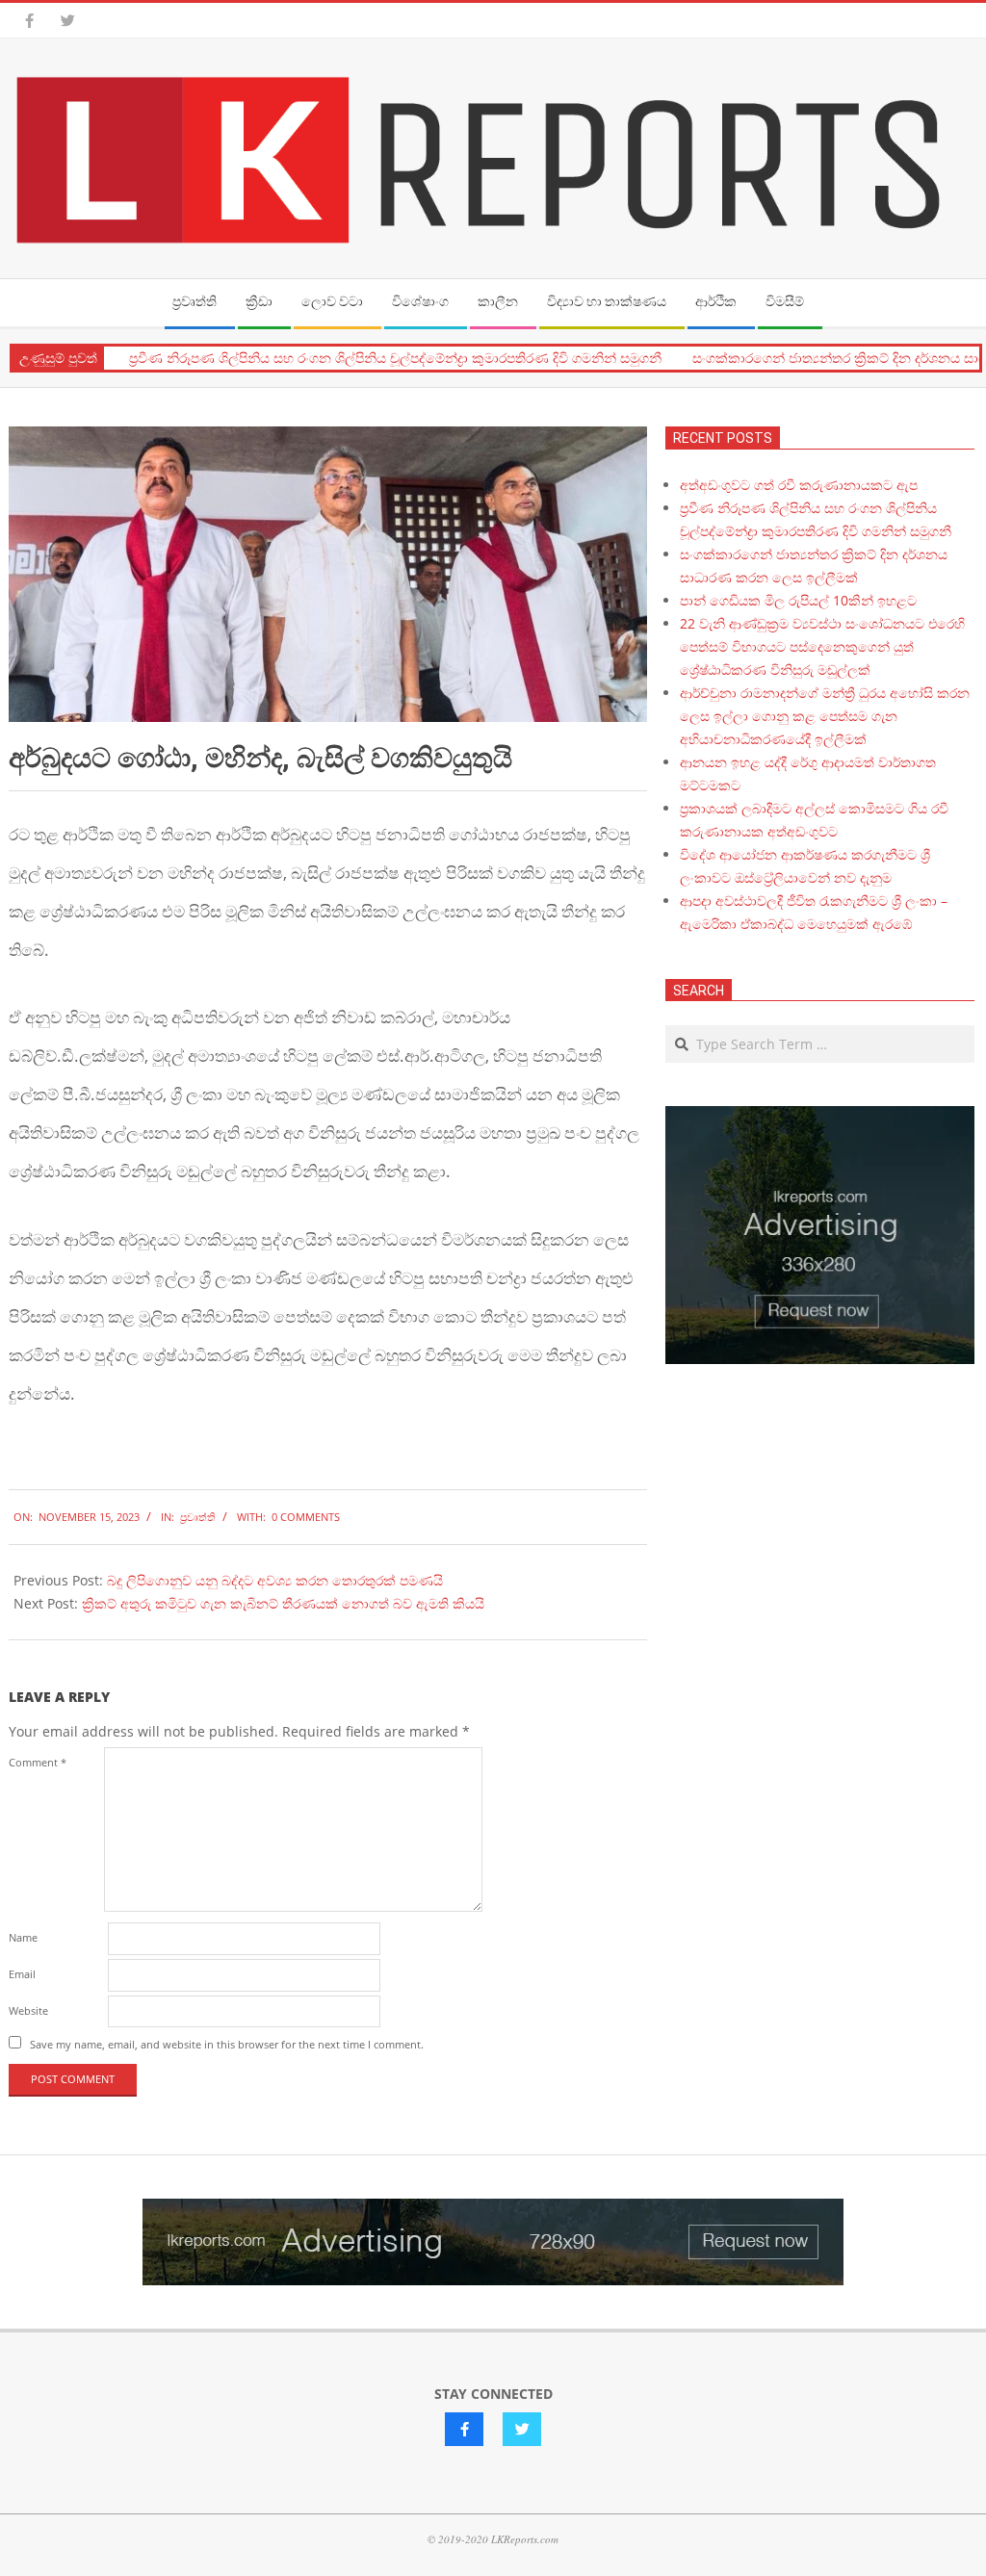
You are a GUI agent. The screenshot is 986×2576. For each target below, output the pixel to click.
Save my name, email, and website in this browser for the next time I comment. (227, 2044)
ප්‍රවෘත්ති (198, 1517)
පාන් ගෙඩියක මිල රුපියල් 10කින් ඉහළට (798, 600)
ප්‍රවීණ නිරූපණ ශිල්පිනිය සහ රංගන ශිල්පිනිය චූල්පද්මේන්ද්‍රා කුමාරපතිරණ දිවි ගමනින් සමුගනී (368, 358)
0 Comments (306, 1517)
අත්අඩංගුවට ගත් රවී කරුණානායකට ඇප (799, 485)
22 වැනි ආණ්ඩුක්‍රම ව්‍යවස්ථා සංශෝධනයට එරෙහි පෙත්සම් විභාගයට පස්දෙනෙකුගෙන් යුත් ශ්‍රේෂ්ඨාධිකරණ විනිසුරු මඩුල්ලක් (822, 646)
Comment (38, 1762)
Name (23, 1937)
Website (28, 2010)
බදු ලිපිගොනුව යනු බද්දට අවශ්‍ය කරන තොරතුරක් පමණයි (275, 1580)
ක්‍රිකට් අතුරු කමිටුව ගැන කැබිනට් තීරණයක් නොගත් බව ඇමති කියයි (283, 1603)
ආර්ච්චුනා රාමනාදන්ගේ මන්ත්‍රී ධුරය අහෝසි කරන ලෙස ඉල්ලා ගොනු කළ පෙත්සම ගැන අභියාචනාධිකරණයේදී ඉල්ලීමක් (825, 716)
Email (22, 1974)
